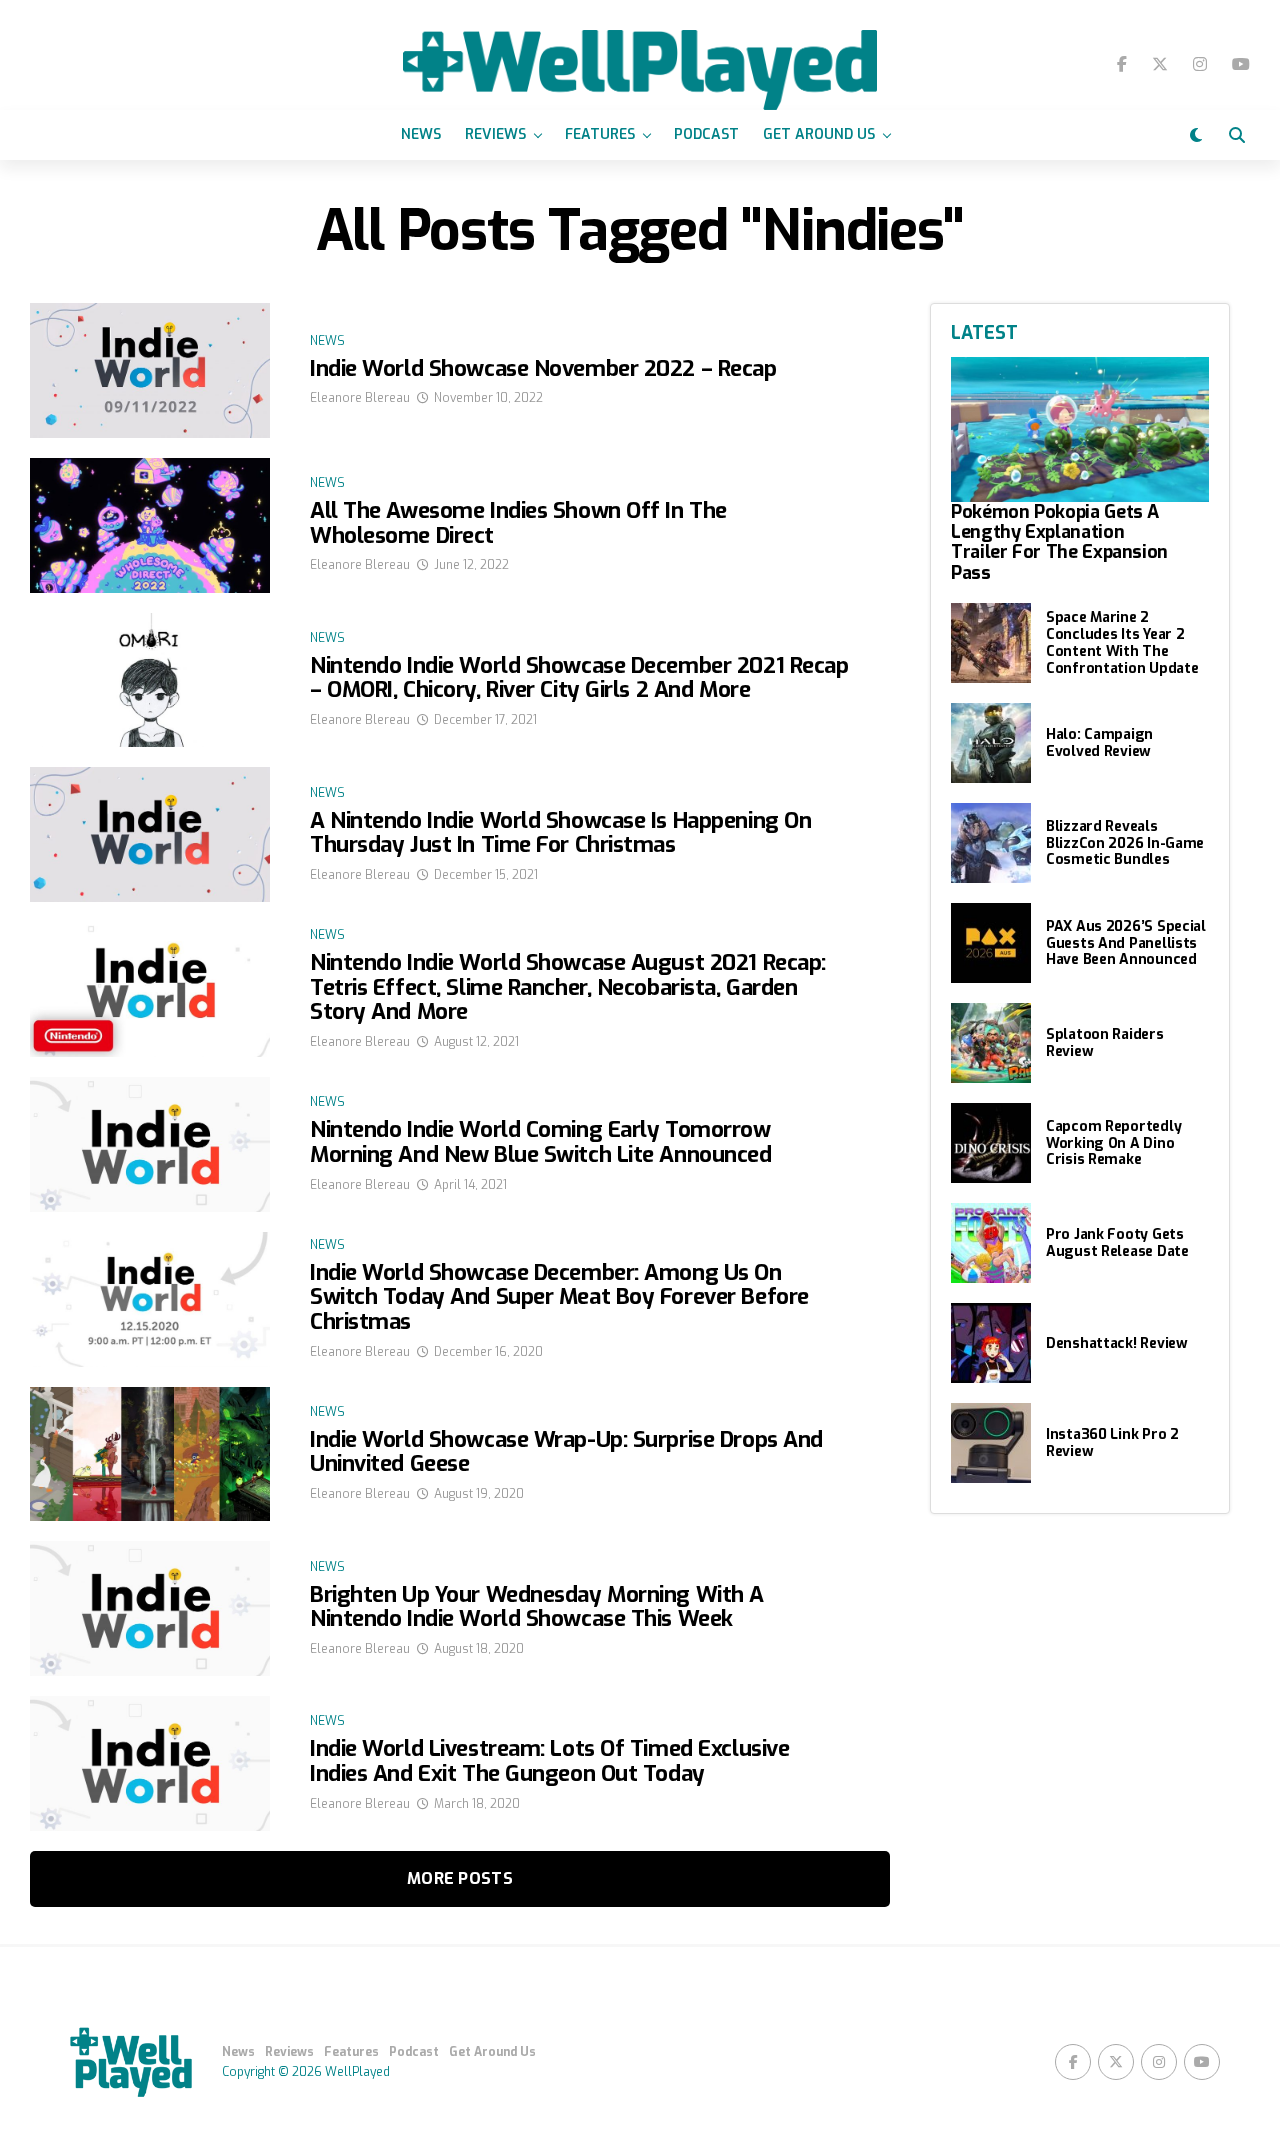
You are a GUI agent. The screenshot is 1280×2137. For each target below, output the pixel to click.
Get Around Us (819, 134)
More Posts (460, 1878)
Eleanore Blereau (360, 398)
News (421, 134)
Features (600, 134)
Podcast (706, 134)
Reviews (495, 134)
